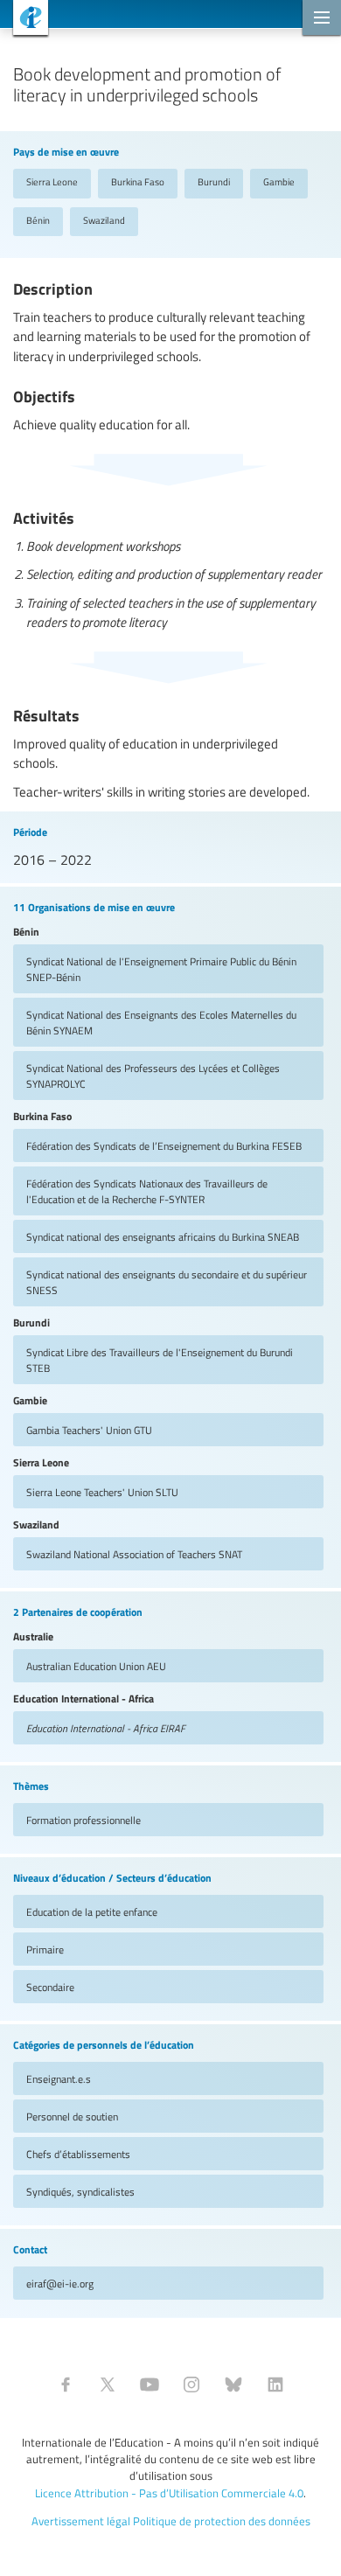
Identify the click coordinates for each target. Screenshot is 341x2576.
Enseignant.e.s (59, 2078)
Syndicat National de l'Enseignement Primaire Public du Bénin (161, 969)
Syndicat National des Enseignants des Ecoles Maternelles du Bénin (161, 1022)
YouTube (150, 2385)
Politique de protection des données (222, 2521)
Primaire (45, 1949)
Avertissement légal (81, 2521)
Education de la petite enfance (92, 1911)
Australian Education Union (96, 1666)
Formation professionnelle (84, 1820)
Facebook (66, 2385)
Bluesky (233, 2385)
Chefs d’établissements (78, 2154)
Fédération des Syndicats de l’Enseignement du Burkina (164, 1145)
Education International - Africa (106, 1728)
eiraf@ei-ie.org (60, 2283)
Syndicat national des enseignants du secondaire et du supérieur (167, 1282)
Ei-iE (24, 20)
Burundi (214, 181)
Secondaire (50, 1987)
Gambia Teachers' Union (89, 1430)
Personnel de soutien (72, 2116)
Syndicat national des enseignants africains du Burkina (163, 1236)
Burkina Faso (138, 181)
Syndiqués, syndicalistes (80, 2191)
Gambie (279, 181)
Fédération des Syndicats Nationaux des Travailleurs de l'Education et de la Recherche (147, 1191)
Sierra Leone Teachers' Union (102, 1492)
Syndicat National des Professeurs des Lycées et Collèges (153, 1076)
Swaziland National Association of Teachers (134, 1554)
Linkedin (275, 2385)
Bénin (38, 220)
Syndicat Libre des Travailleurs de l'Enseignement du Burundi (160, 1360)
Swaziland (104, 220)
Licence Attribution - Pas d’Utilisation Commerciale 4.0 (169, 2493)
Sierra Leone (52, 181)
